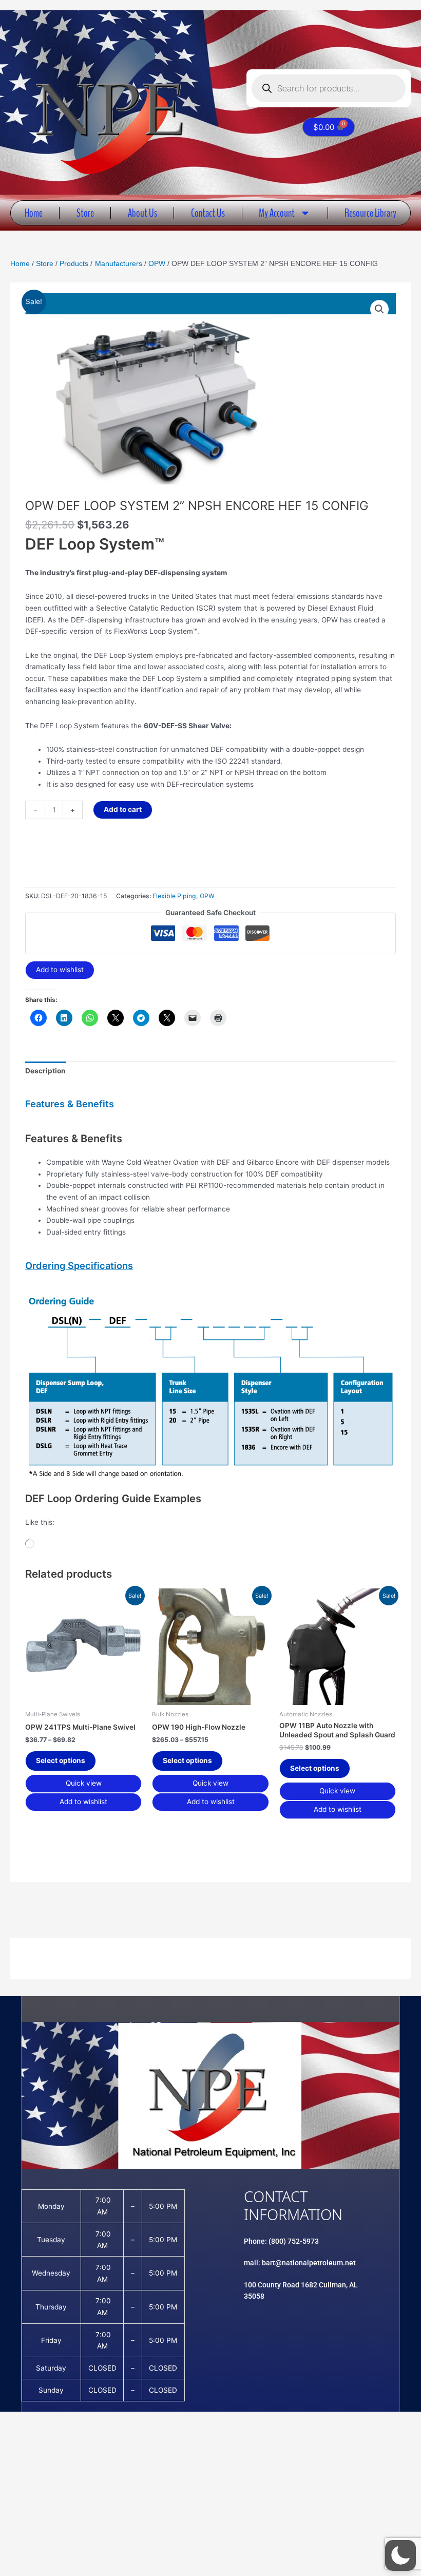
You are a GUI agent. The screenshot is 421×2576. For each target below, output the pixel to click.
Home (34, 213)
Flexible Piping (174, 896)
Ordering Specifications (79, 1265)
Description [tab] (45, 1071)
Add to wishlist (60, 970)
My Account (277, 213)
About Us (142, 213)
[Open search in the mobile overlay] (329, 88)
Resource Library (370, 213)
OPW (207, 896)
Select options (61, 1760)
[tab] (210, 1104)
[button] (379, 309)
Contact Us (208, 213)
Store (85, 213)
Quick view (84, 1783)
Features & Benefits (70, 1104)
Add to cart (123, 809)
